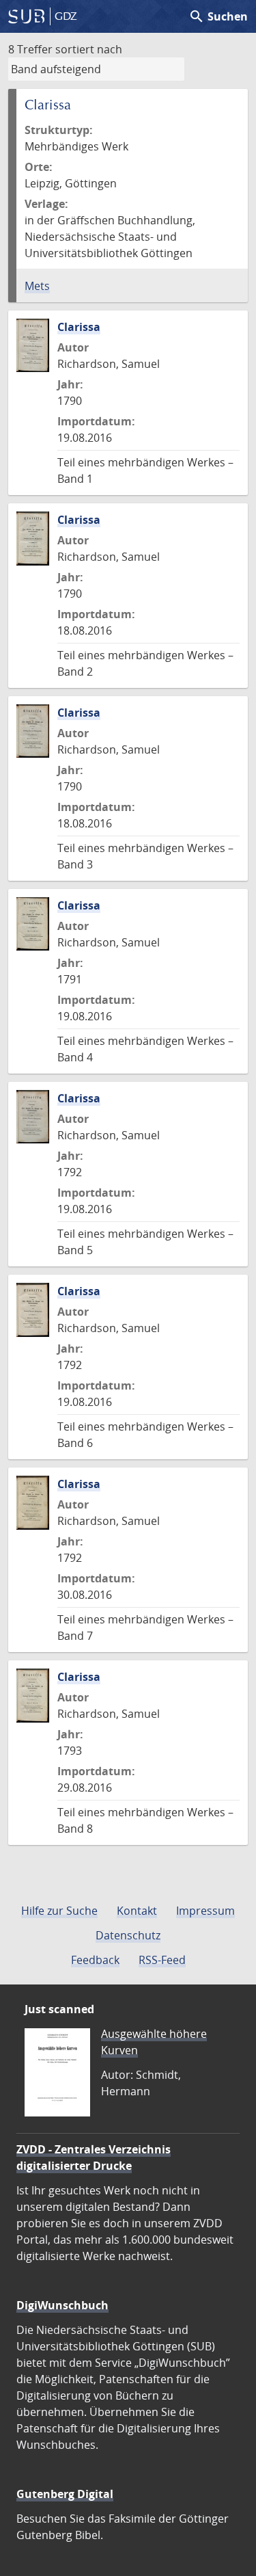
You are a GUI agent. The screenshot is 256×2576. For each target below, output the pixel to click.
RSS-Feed (162, 1960)
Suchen (218, 16)
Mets (37, 286)
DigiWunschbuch (62, 2305)
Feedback (95, 1960)
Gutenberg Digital (65, 2494)
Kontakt (137, 1911)
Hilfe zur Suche (59, 1911)
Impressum (205, 1911)
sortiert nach (89, 49)
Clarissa (79, 327)
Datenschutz (128, 1935)
